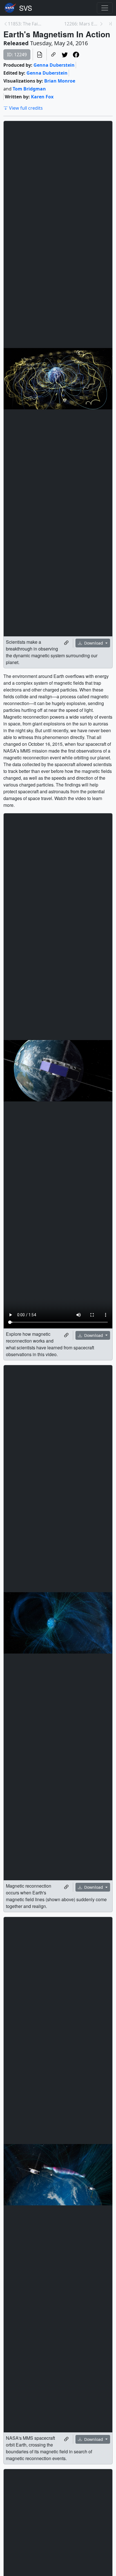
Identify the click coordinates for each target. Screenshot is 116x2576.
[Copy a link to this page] (53, 55)
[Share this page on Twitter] (65, 55)
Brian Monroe (60, 81)
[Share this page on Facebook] (76, 55)
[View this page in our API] (40, 55)
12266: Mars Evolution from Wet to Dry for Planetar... (82, 24)
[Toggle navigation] (105, 8)
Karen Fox (42, 97)
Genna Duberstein (54, 65)
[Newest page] (110, 24)
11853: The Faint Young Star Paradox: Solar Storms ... (25, 24)
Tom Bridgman (29, 89)
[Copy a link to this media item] (66, 643)
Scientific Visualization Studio (26, 8)
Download (94, 643)
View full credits (26, 108)
